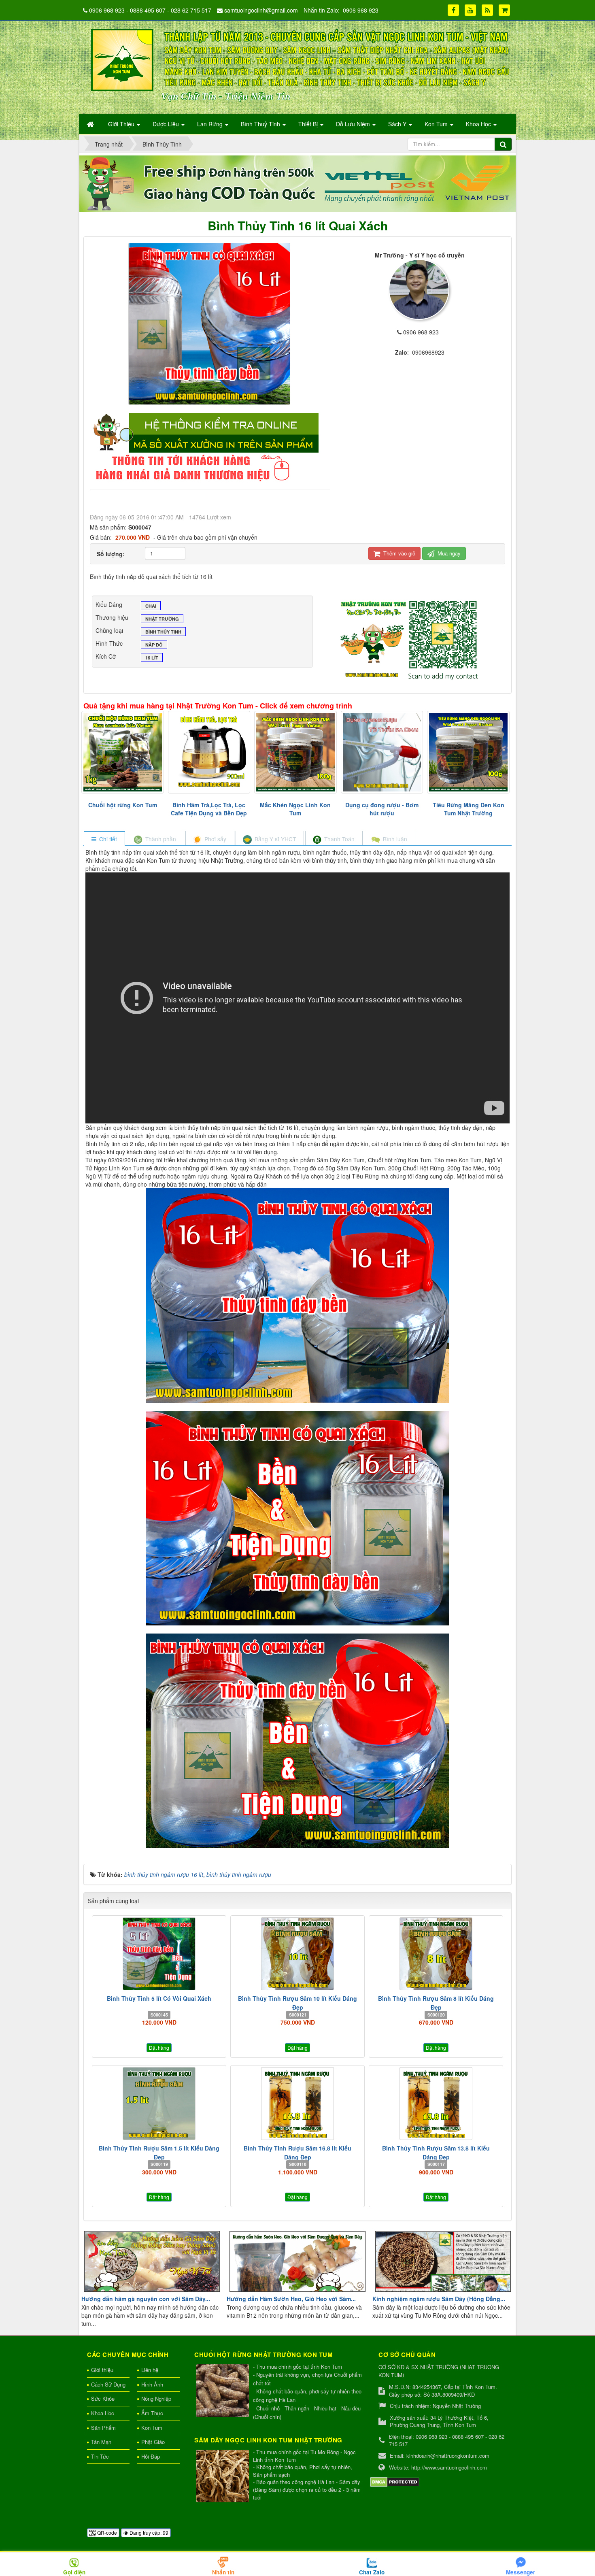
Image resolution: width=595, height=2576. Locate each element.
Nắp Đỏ (154, 645)
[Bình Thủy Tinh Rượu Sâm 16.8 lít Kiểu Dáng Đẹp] (297, 2104)
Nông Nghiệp (156, 2398)
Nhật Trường (162, 619)
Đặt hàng (159, 2047)
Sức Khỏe (103, 2398)
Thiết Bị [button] (309, 124)
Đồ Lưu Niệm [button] (354, 124)
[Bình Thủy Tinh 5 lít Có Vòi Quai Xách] (159, 1954)
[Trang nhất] (91, 124)
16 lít (152, 658)
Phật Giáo (153, 2442)
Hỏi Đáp (151, 2456)
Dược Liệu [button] (167, 124)
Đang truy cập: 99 (148, 2532)
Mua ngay (448, 553)
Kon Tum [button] (437, 124)
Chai (151, 606)
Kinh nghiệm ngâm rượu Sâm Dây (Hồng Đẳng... (439, 2299)
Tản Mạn (101, 2442)
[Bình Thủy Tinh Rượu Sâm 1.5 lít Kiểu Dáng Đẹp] (159, 2104)
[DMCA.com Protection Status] (395, 2481)
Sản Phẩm (103, 2428)
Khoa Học (103, 2413)
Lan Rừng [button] (211, 124)
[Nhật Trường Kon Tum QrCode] (410, 638)
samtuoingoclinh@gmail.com (261, 10)
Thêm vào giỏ (398, 553)
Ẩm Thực (152, 2413)
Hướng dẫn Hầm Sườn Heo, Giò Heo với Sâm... (291, 2299)
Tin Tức (100, 2456)
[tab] (104, 839)
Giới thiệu (102, 2370)
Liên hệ (150, 2370)
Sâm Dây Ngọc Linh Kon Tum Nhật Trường (268, 2440)
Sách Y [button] (398, 124)
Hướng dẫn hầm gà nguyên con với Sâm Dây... (146, 2299)
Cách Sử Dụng (108, 2384)
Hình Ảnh (152, 2384)
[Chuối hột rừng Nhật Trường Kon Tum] (224, 2391)
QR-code (106, 2532)
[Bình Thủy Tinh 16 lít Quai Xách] (210, 323)
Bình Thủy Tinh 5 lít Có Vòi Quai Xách (159, 1998)
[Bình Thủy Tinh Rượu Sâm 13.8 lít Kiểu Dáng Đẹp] (436, 2104)
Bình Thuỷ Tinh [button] (261, 124)
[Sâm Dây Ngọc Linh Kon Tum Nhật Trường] (224, 2477)
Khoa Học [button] (479, 124)
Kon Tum (152, 2428)
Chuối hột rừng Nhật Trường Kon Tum (263, 2355)
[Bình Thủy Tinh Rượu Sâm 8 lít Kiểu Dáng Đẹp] (436, 1954)
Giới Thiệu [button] (122, 124)
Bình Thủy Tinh (163, 632)
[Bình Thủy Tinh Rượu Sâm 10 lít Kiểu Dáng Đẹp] (297, 1954)
